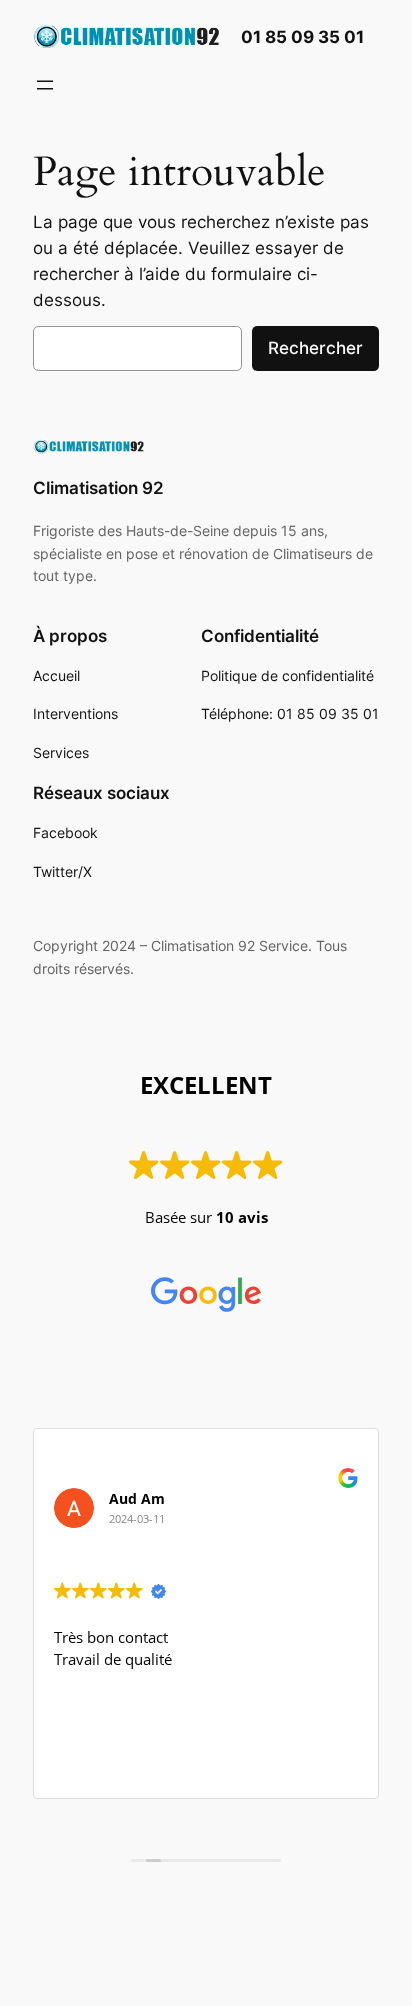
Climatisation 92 (98, 488)
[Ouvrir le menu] (45, 85)
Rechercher (315, 348)
